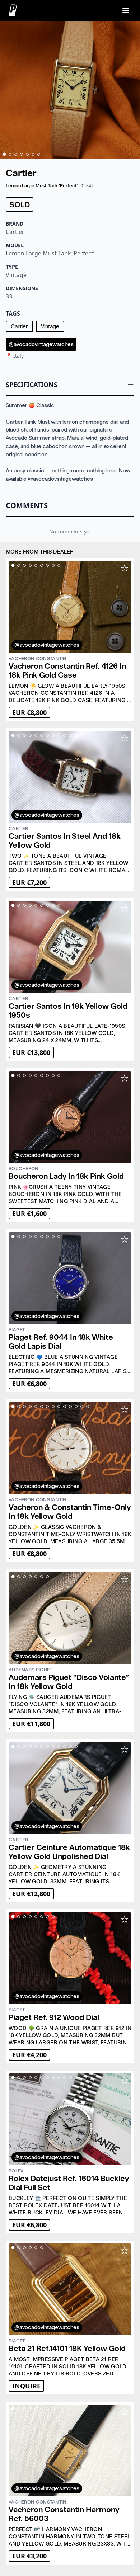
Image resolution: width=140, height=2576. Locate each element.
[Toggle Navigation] (126, 10)
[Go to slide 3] (16, 154)
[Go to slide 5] (27, 154)
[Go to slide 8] (53, 565)
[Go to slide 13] (82, 1407)
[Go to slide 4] (22, 154)
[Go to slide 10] (65, 735)
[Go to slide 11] (70, 735)
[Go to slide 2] (10, 154)
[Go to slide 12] (76, 1407)
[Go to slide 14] (88, 1407)
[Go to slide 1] (4, 154)
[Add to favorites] (125, 568)
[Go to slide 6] (33, 154)
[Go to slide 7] (39, 154)
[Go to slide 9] (59, 565)
